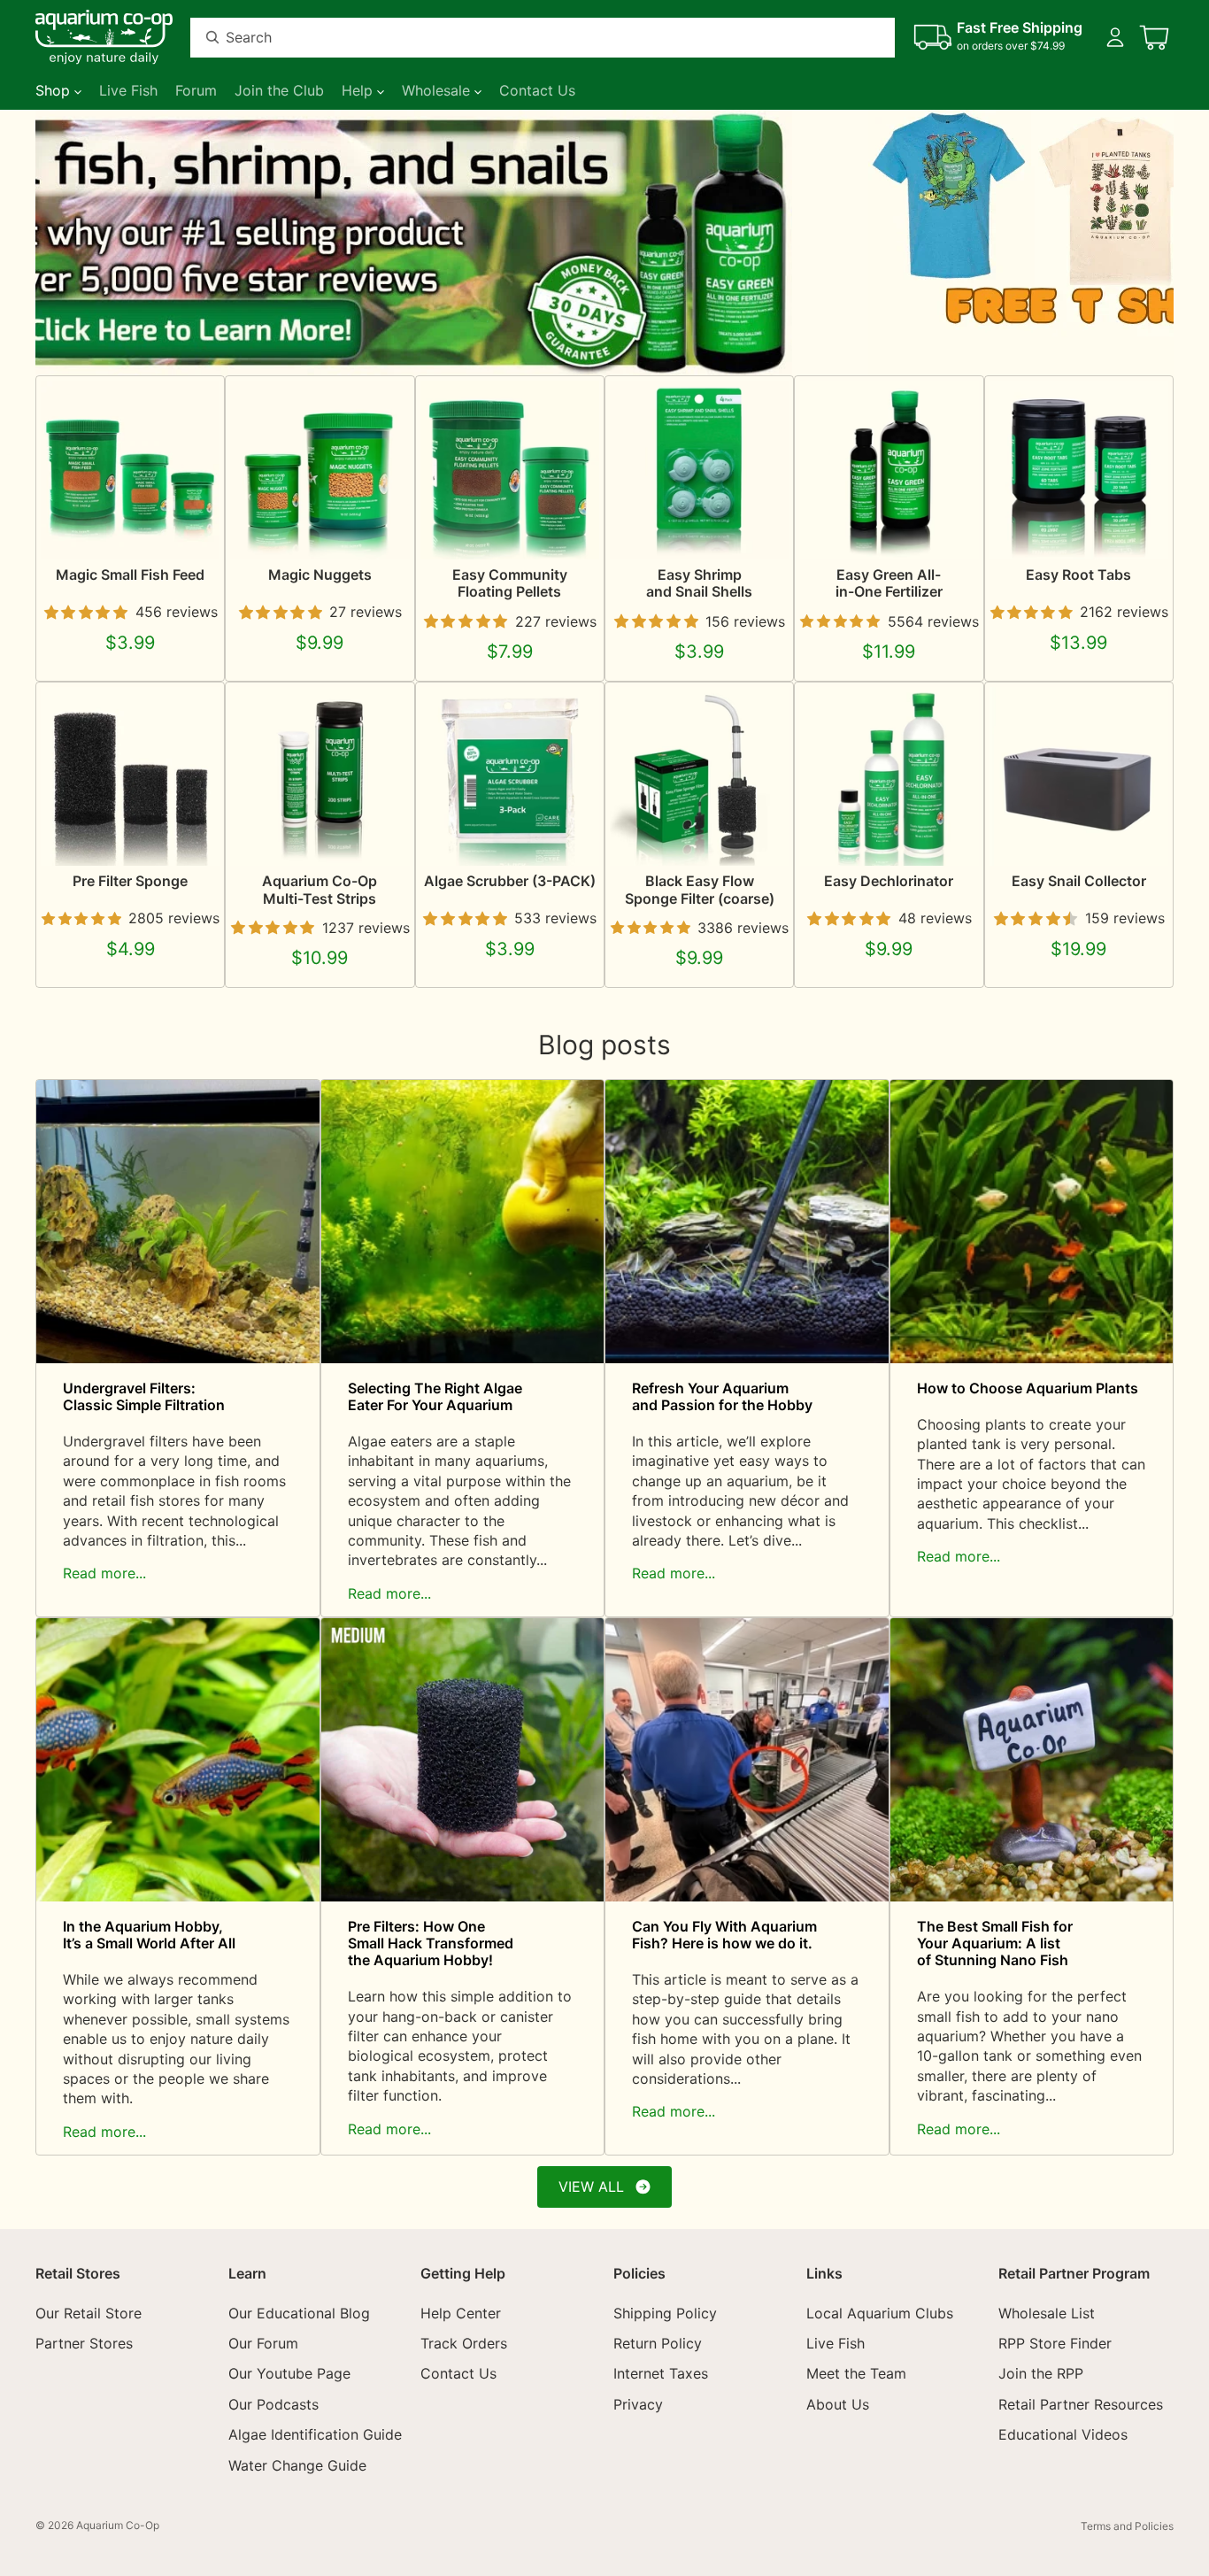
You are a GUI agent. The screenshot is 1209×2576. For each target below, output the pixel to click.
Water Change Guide (297, 2464)
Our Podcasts (273, 2403)
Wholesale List (1047, 2312)
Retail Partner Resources (1081, 2403)
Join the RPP (1041, 2373)
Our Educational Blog (299, 2312)
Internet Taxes (661, 2373)
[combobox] (521, 38)
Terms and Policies (1127, 2526)
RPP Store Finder (1055, 2342)
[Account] (1115, 37)
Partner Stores (84, 2342)
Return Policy (658, 2342)
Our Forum (263, 2342)
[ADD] (572, 839)
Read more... (104, 1573)
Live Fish (836, 2342)
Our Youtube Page (289, 2373)
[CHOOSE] (193, 532)
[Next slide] (1154, 243)
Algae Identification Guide (315, 2434)
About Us (838, 2403)
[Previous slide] (55, 243)
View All (591, 2187)
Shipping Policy (665, 2312)
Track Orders (464, 2342)
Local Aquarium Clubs (880, 2312)
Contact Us (458, 2373)
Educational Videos (1063, 2434)
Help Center (461, 2312)
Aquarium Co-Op (118, 2525)
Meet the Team (856, 2373)
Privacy (638, 2403)
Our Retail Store (89, 2312)
